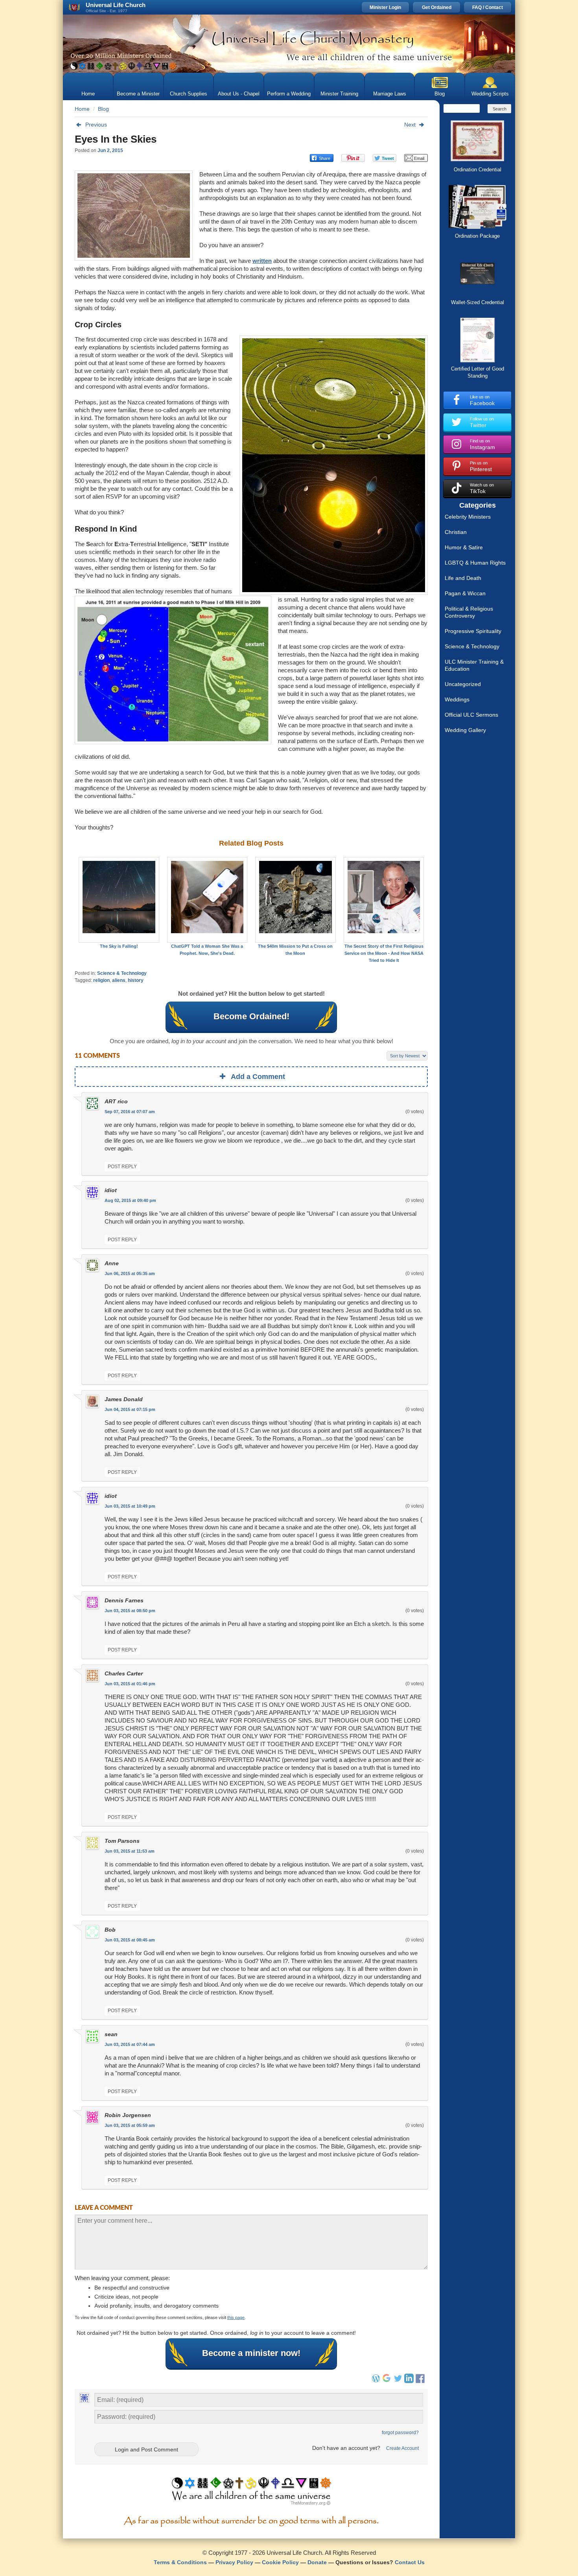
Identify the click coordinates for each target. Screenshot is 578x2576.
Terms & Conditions (180, 2562)
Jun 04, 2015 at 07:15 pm (130, 1409)
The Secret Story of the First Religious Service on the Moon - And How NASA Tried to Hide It (384, 953)
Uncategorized (463, 684)
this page (236, 2317)
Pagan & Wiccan (465, 593)
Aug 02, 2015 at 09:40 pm (130, 1200)
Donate (317, 2562)
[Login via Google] (387, 2381)
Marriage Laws (390, 94)
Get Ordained (437, 7)
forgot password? (400, 2433)
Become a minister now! (251, 2353)
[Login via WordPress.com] (376, 2381)
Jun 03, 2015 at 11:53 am (130, 1851)
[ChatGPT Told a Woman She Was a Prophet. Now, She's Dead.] (207, 900)
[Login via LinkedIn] (409, 2381)
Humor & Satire (464, 547)
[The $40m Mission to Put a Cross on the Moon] (295, 900)
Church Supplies (189, 94)
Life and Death (463, 578)
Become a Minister (138, 94)
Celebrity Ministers (468, 517)
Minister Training (339, 94)
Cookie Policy (280, 2562)
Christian (456, 532)
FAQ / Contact (488, 7)
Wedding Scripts (490, 94)
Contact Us (410, 2562)
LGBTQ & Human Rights (475, 563)
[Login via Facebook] (421, 2383)
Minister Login (385, 7)
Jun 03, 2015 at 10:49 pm (130, 1506)
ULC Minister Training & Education (474, 665)
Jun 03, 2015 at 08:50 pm (130, 1611)
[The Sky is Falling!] (119, 900)
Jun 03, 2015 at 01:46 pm (130, 1684)
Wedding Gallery (465, 730)
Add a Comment (258, 1077)
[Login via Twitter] (398, 2381)
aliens (119, 980)
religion (101, 980)
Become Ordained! (251, 1016)
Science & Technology (122, 973)
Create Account (402, 2448)
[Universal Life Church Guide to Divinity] (251, 2493)
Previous (96, 125)
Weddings (457, 699)
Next (410, 125)
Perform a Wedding (289, 94)
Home (88, 94)
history (136, 980)
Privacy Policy (234, 2562)
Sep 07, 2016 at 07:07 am (130, 1112)
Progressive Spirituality (473, 631)
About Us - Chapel (239, 94)
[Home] (289, 44)
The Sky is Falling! (119, 946)
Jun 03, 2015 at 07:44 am (130, 2044)
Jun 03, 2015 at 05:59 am (130, 2125)
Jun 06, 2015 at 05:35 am (130, 1273)
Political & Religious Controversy (469, 612)
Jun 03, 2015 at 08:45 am (130, 1940)
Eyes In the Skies (116, 139)
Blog (440, 94)
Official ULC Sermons (471, 715)
